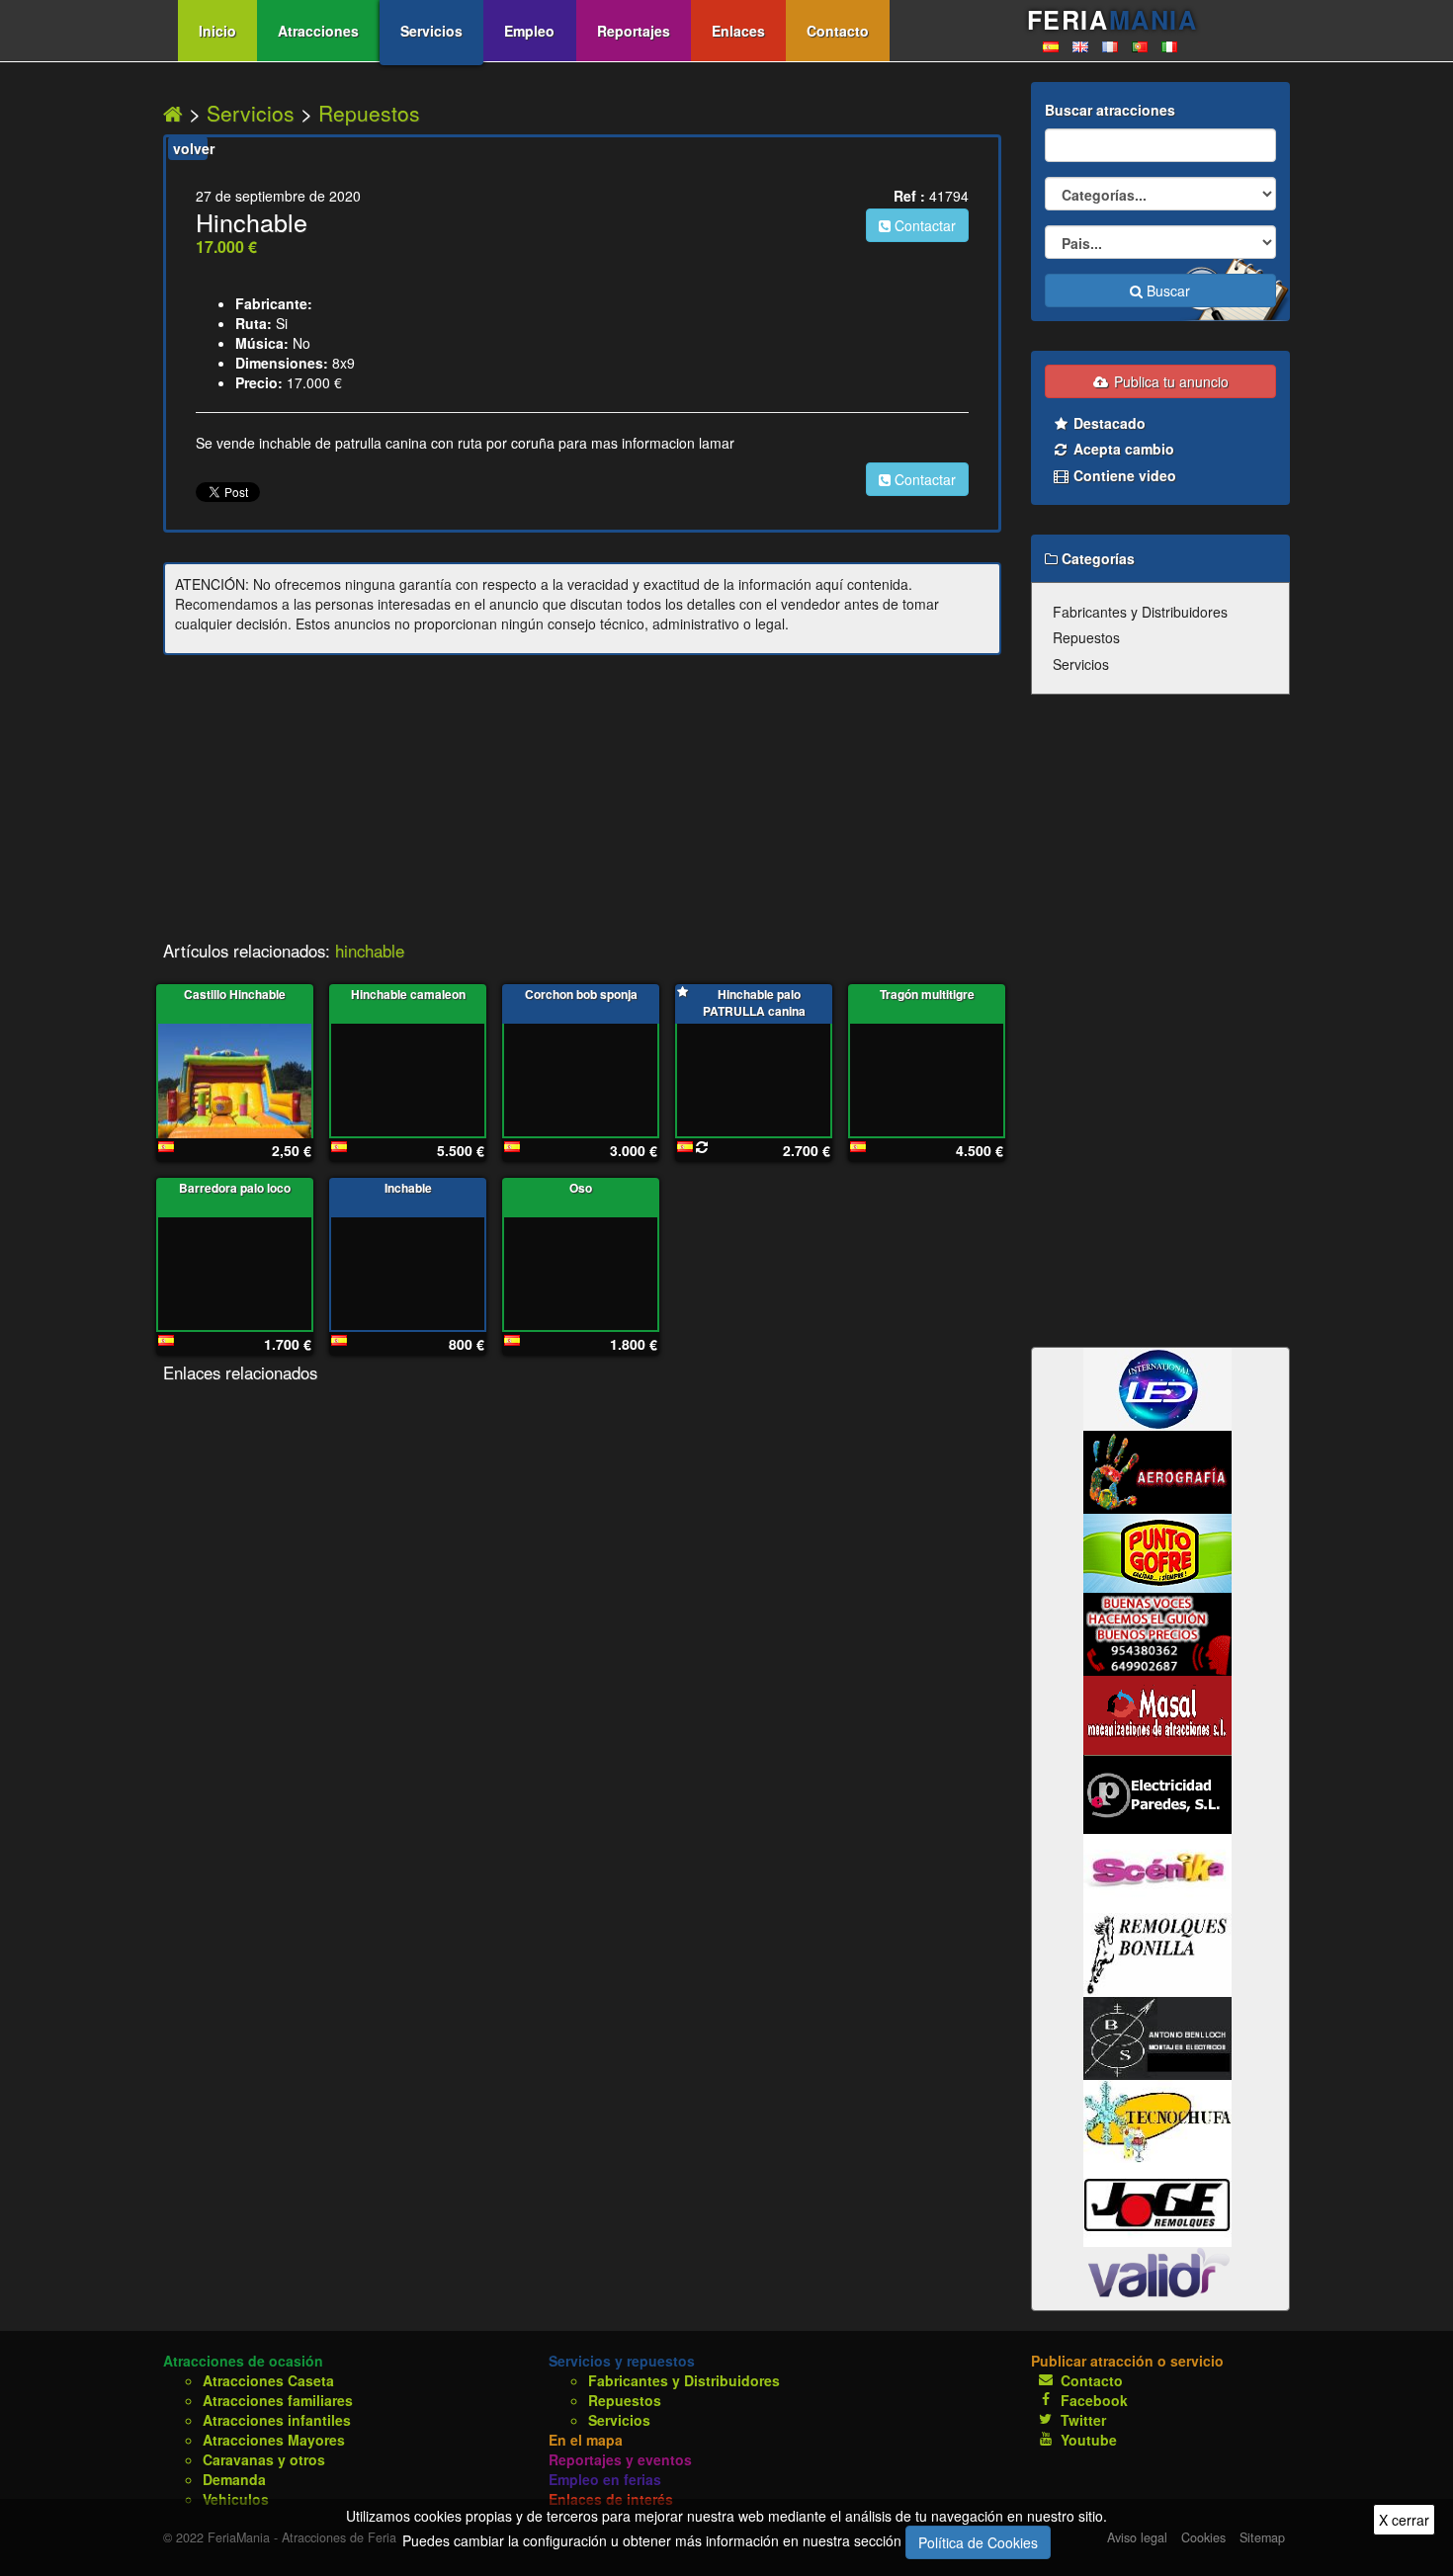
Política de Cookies (978, 2542)
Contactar (923, 225)
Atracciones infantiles (277, 2420)
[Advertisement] (582, 803)
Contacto (838, 31)
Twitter (1083, 2420)
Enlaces (738, 31)
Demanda (234, 2479)
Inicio (217, 31)
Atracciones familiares (278, 2400)
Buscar (1166, 291)
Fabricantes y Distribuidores (1140, 612)
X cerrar (1404, 2520)
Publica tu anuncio (1169, 381)
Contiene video (1123, 475)
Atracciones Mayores (274, 2440)
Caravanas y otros (264, 2459)
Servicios (431, 31)
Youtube (1089, 2440)
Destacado (1108, 423)
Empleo (529, 31)
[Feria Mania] (176, 113)
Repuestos (369, 113)
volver (190, 148)
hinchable (370, 951)
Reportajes (634, 31)
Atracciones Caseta (268, 2380)
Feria (1112, 20)
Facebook (1094, 2400)
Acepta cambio (1122, 449)
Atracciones (318, 31)
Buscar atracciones (1110, 110)
